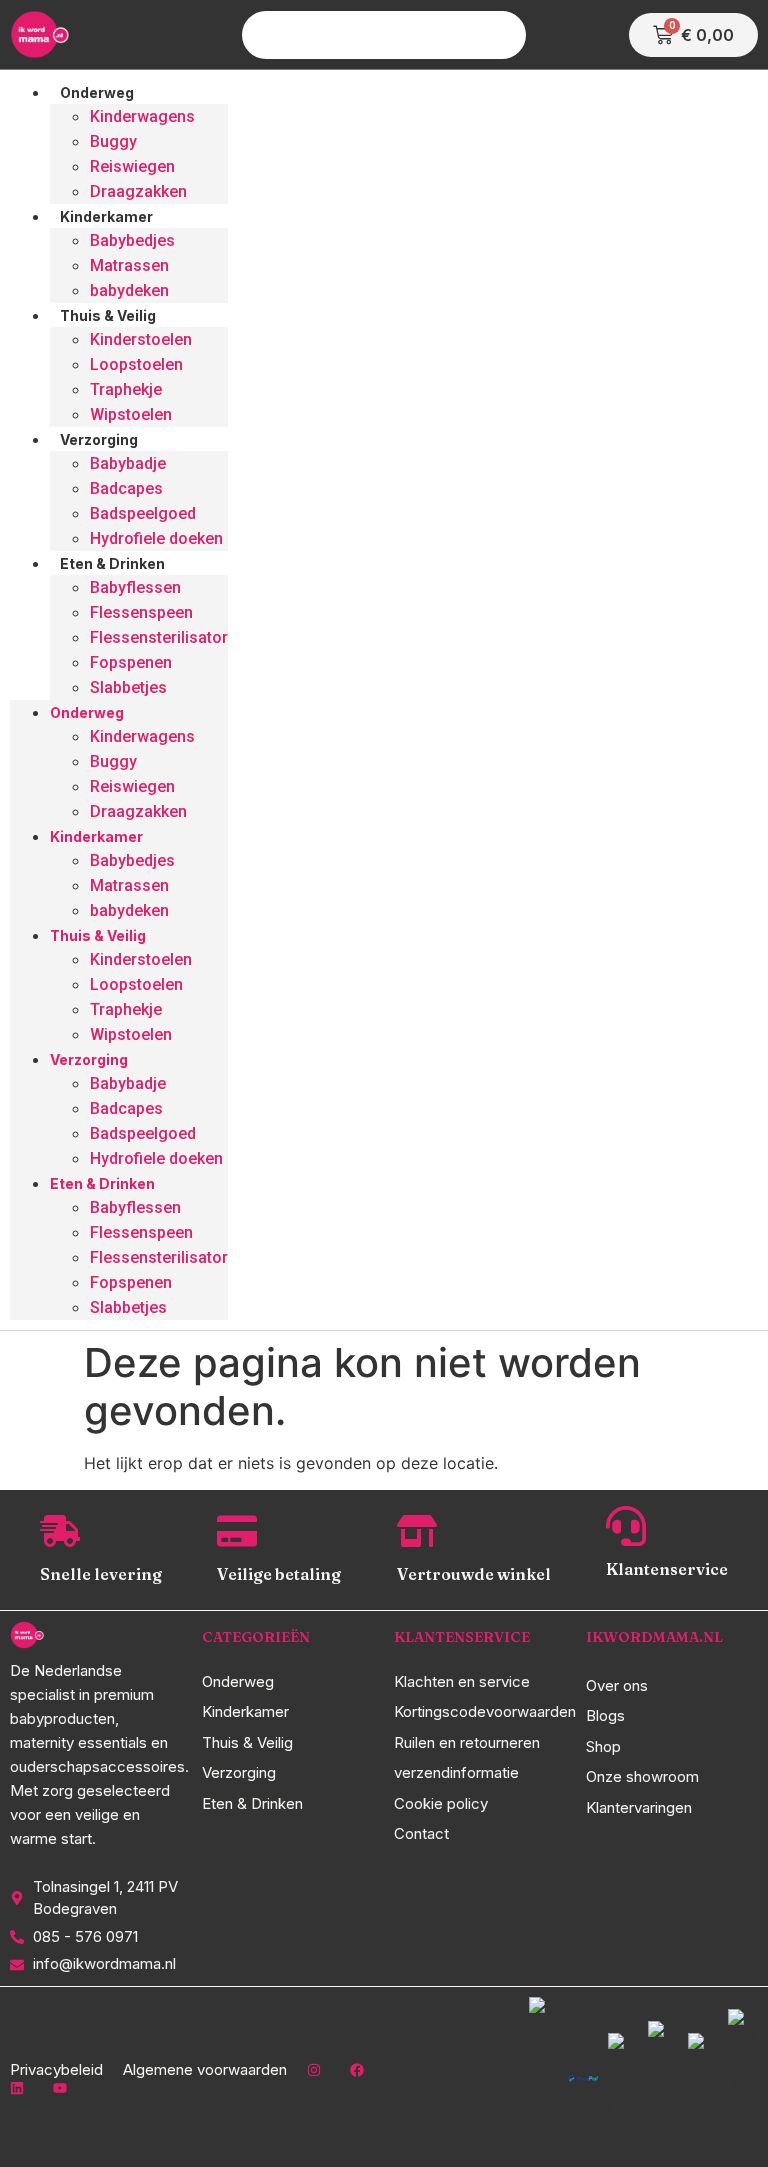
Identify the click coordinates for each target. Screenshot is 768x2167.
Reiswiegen (132, 166)
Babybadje (128, 463)
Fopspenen (131, 662)
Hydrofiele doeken (156, 538)
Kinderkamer (106, 216)
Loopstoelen (136, 364)
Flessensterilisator (159, 637)
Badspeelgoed (143, 513)
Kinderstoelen (141, 339)
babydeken (129, 290)
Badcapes (126, 488)
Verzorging (99, 439)
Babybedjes (132, 240)
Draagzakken (138, 191)
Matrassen (129, 265)
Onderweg (97, 92)
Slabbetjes (128, 687)
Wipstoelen (131, 414)
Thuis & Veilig (108, 315)
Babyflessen (135, 587)
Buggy (113, 141)
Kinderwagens (142, 116)
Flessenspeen (141, 612)
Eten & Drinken (112, 563)
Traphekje (126, 389)
